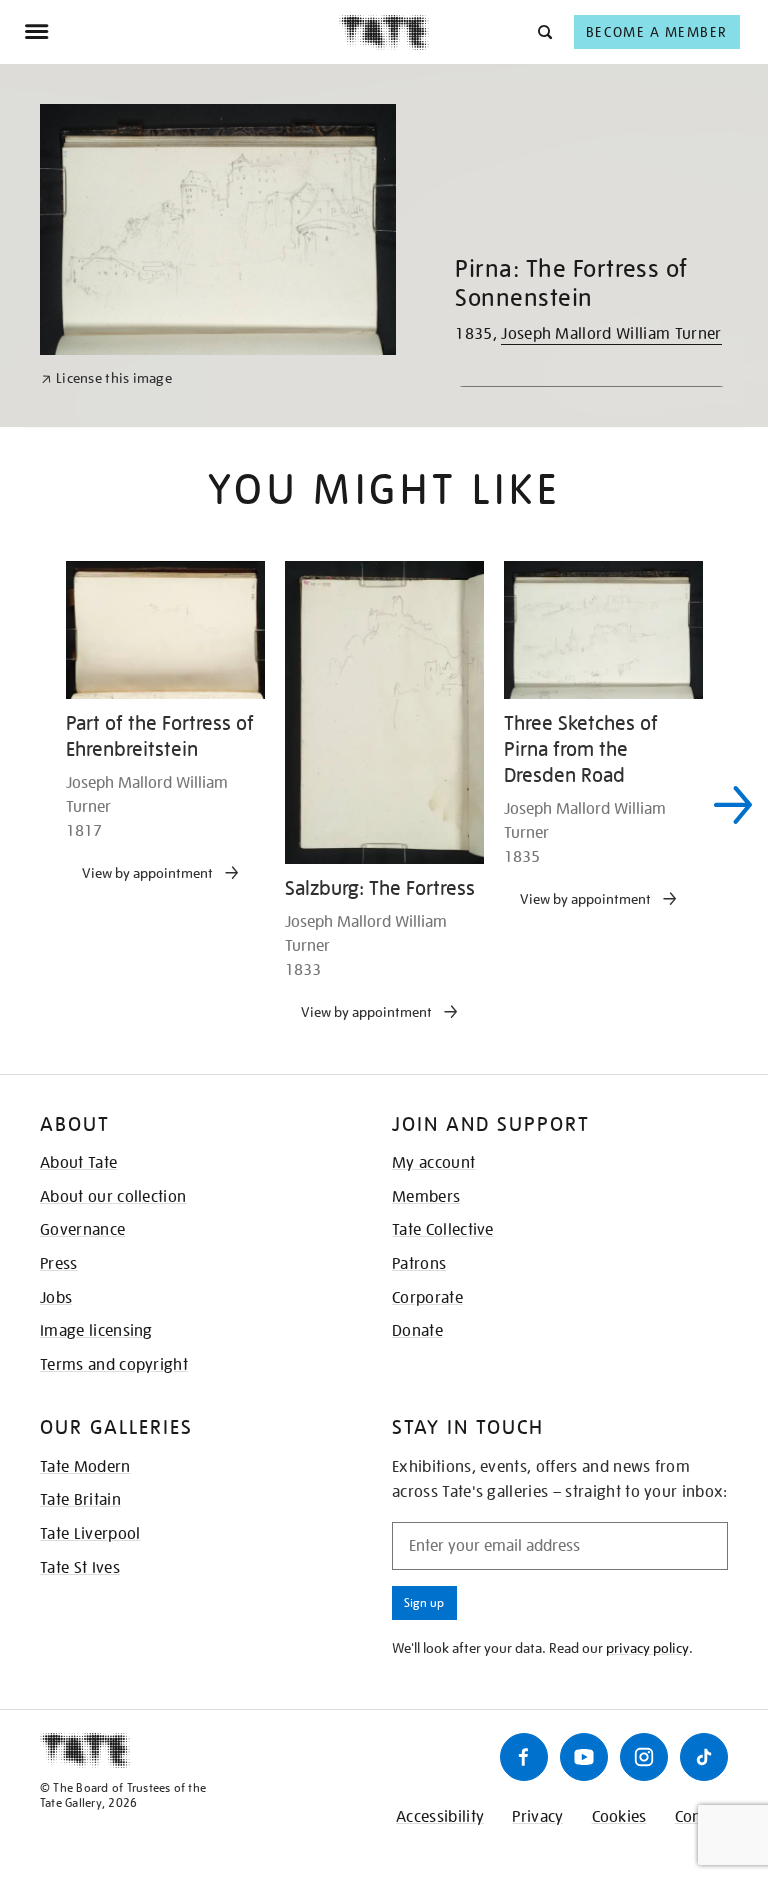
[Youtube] (584, 1757)
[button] (543, 31)
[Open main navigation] (181, 32)
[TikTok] (704, 1757)
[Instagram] (644, 1757)
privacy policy (647, 1648)
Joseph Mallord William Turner (611, 334)
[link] (106, 378)
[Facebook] (524, 1757)
